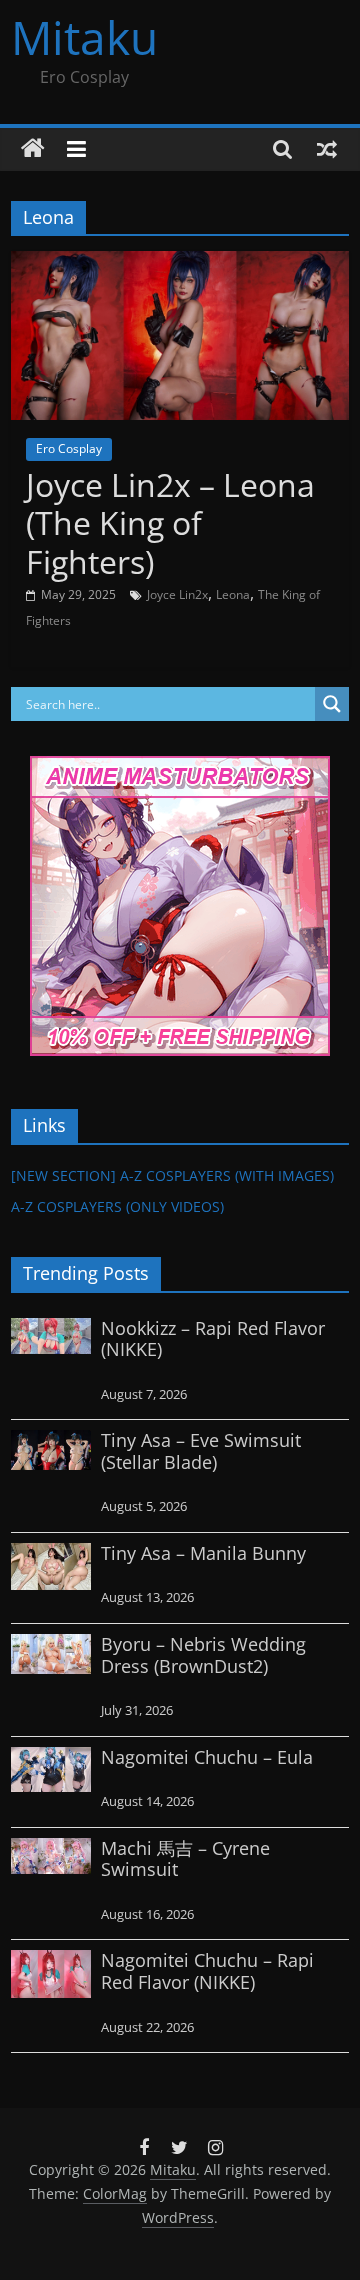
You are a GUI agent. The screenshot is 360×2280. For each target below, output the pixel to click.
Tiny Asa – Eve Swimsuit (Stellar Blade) (201, 1451)
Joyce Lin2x (177, 594)
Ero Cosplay (69, 448)
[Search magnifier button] (332, 704)
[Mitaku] (33, 149)
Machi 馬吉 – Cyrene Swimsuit (185, 1859)
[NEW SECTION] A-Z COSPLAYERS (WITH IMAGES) (172, 1175)
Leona (233, 594)
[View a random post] (327, 149)
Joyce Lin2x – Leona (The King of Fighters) (170, 523)
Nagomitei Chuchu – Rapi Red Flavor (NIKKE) (207, 1971)
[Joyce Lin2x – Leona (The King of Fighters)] (180, 263)
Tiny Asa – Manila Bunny (203, 1553)
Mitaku (84, 37)
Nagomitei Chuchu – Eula (207, 1757)
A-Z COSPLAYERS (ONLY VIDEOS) (117, 1206)
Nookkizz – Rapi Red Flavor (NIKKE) (213, 1339)
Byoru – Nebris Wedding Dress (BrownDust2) (203, 1655)
